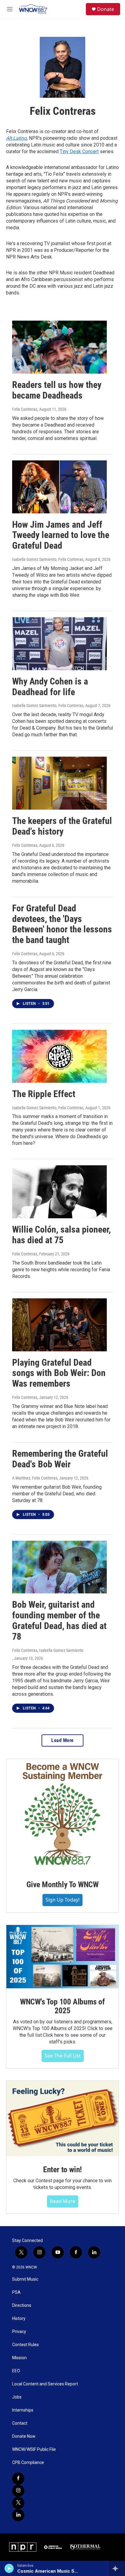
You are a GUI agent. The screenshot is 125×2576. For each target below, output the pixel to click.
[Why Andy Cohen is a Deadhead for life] (59, 644)
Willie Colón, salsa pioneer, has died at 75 (61, 1235)
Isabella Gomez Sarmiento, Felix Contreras (48, 559)
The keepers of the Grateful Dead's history (62, 826)
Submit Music (25, 2279)
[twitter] (18, 2503)
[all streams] (117, 2568)
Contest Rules (25, 2345)
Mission (19, 2358)
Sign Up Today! (62, 1900)
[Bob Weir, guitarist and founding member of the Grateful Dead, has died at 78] (59, 1567)
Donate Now (24, 2436)
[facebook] (18, 2479)
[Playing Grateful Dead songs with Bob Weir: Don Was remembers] (59, 1325)
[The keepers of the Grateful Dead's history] (59, 783)
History (19, 2319)
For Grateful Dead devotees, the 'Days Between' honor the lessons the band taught (62, 924)
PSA (16, 2292)
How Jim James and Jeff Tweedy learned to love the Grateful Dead (61, 535)
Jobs (17, 2397)
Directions (22, 2305)
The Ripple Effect (44, 1094)
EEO (16, 2371)
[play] (9, 2568)
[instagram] (18, 2491)
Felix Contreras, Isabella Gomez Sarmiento (48, 1650)
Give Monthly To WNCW (62, 1884)
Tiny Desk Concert (79, 151)
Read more (63, 2201)
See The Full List (63, 2056)
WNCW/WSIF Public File (34, 2449)
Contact (20, 2423)
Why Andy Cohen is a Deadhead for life (50, 687)
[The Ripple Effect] (59, 1056)
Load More (62, 1740)
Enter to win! (62, 2170)
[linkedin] (18, 2515)
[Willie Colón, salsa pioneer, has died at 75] (59, 1192)
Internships (23, 2410)
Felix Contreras (25, 409)
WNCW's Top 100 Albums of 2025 (62, 2006)
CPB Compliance (28, 2463)
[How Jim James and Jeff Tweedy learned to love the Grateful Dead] (59, 487)
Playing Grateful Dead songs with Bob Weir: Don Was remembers (59, 1373)
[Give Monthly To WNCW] (62, 1815)
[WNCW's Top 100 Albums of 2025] (62, 1957)
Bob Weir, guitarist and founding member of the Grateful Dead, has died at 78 (59, 1620)
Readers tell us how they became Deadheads (57, 390)
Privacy (19, 2332)
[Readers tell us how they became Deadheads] (59, 347)
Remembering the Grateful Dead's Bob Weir (60, 1459)
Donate (106, 9)
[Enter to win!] (62, 2119)
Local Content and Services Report (45, 2384)
